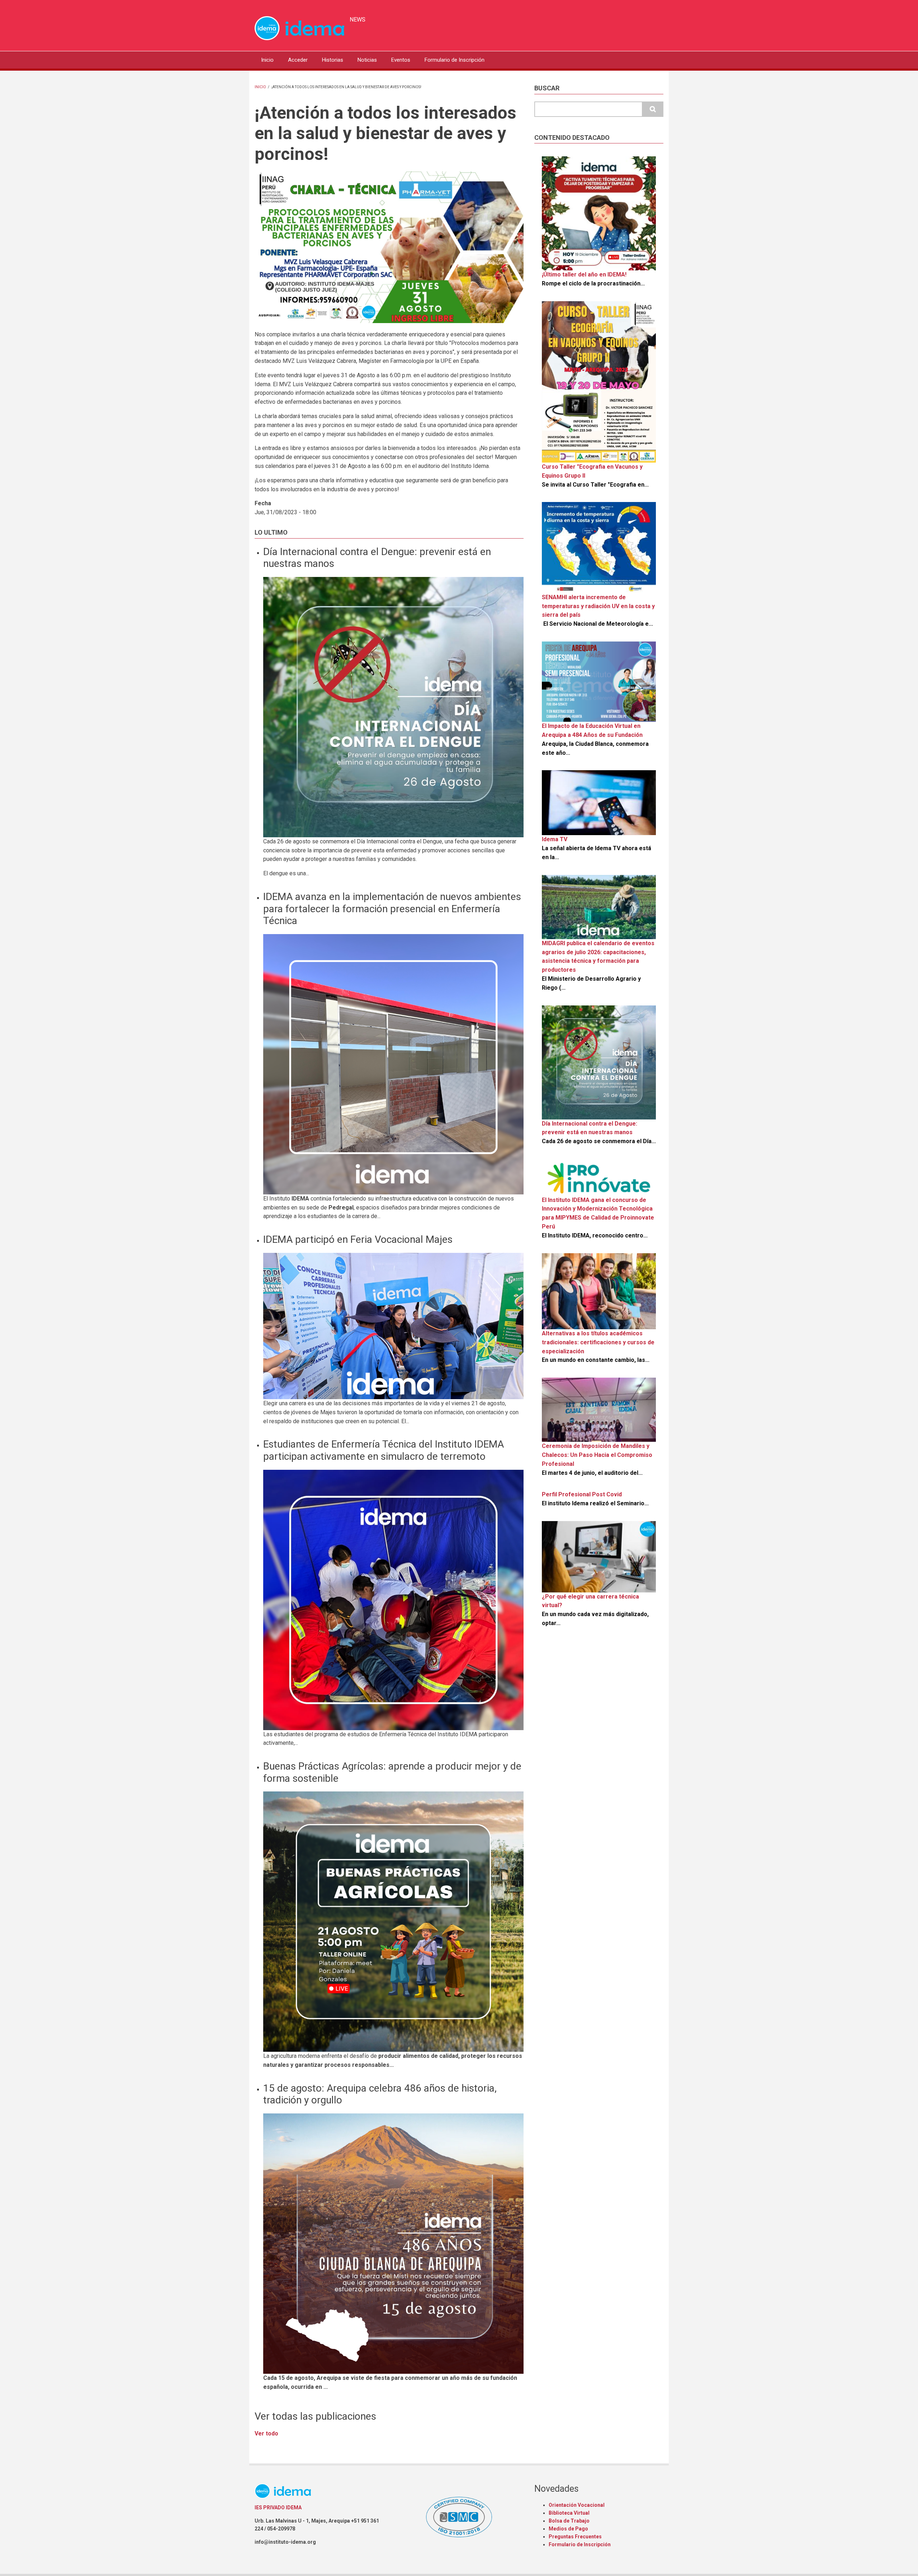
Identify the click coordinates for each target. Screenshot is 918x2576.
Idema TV (555, 839)
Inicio (267, 60)
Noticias (367, 60)
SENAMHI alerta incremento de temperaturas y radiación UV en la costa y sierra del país (598, 606)
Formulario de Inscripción (455, 60)
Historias (333, 60)
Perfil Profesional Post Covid (582, 1494)
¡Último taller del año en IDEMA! (584, 274)
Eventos (401, 60)
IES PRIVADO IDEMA (278, 2508)
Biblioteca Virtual (569, 2513)
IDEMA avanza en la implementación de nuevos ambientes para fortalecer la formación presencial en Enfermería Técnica (392, 909)
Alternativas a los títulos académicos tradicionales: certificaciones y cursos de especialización (598, 1342)
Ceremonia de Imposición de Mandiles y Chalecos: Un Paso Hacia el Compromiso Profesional (597, 1455)
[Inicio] (299, 28)
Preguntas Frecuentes (575, 2537)
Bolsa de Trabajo (569, 2521)
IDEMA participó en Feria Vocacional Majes (358, 1239)
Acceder (298, 60)
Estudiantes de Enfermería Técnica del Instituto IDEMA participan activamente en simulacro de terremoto (384, 1450)
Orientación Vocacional (577, 2505)
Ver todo (266, 2433)
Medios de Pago (568, 2529)
